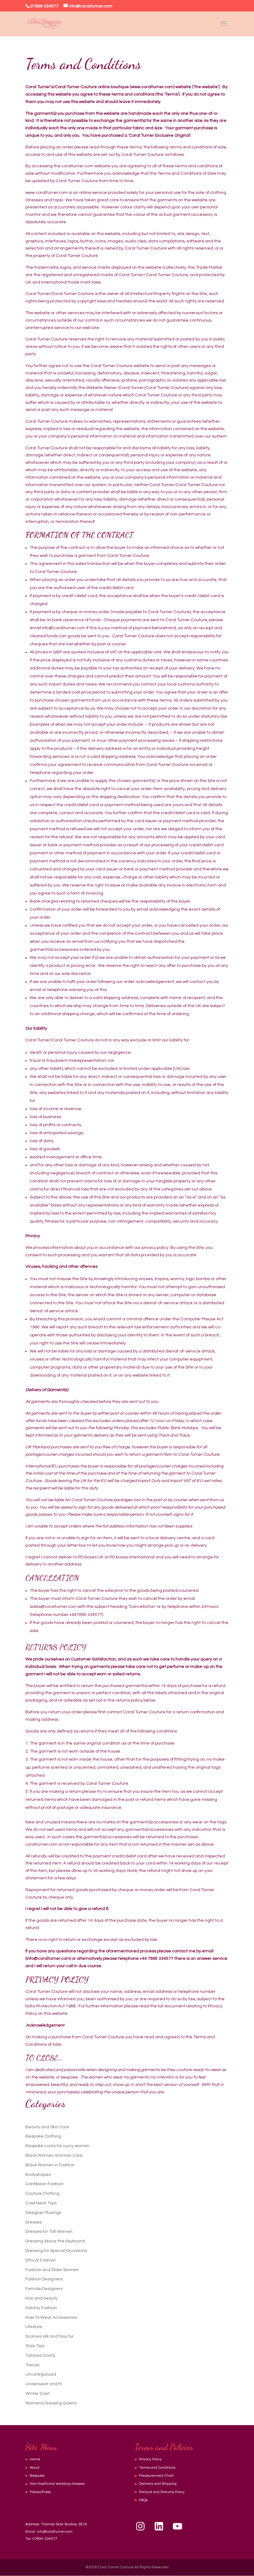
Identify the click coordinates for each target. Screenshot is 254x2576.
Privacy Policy (150, 2459)
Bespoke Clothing (43, 2136)
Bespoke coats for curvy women (57, 2146)
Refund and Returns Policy (162, 2492)
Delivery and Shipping (158, 2484)
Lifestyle (34, 2327)
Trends (32, 2365)
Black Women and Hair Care (54, 2155)
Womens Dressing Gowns (51, 2403)
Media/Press (40, 2492)
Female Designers (44, 2289)
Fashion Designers (44, 2279)
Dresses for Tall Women (49, 2232)
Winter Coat (37, 2394)
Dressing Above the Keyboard (55, 2241)
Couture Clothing (42, 2194)
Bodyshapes (38, 2175)
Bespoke (37, 2476)
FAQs (143, 2500)
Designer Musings (43, 2213)
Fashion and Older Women (52, 2270)
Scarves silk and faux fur (50, 2336)
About (35, 2468)
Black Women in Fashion (50, 2165)
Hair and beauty (42, 2298)
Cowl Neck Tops (41, 2203)
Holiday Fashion (41, 2308)
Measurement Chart (156, 2476)
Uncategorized (41, 2374)
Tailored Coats (40, 2356)
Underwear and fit (44, 2384)
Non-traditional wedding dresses (57, 2484)
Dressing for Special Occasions (56, 2251)
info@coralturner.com (55, 2532)
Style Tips (35, 2346)
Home (35, 2459)
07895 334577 (45, 2539)
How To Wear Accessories (51, 2318)
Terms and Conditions (157, 2468)
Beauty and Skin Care (47, 2127)
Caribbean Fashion (44, 2184)
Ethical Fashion (41, 2260)
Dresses (34, 2222)
